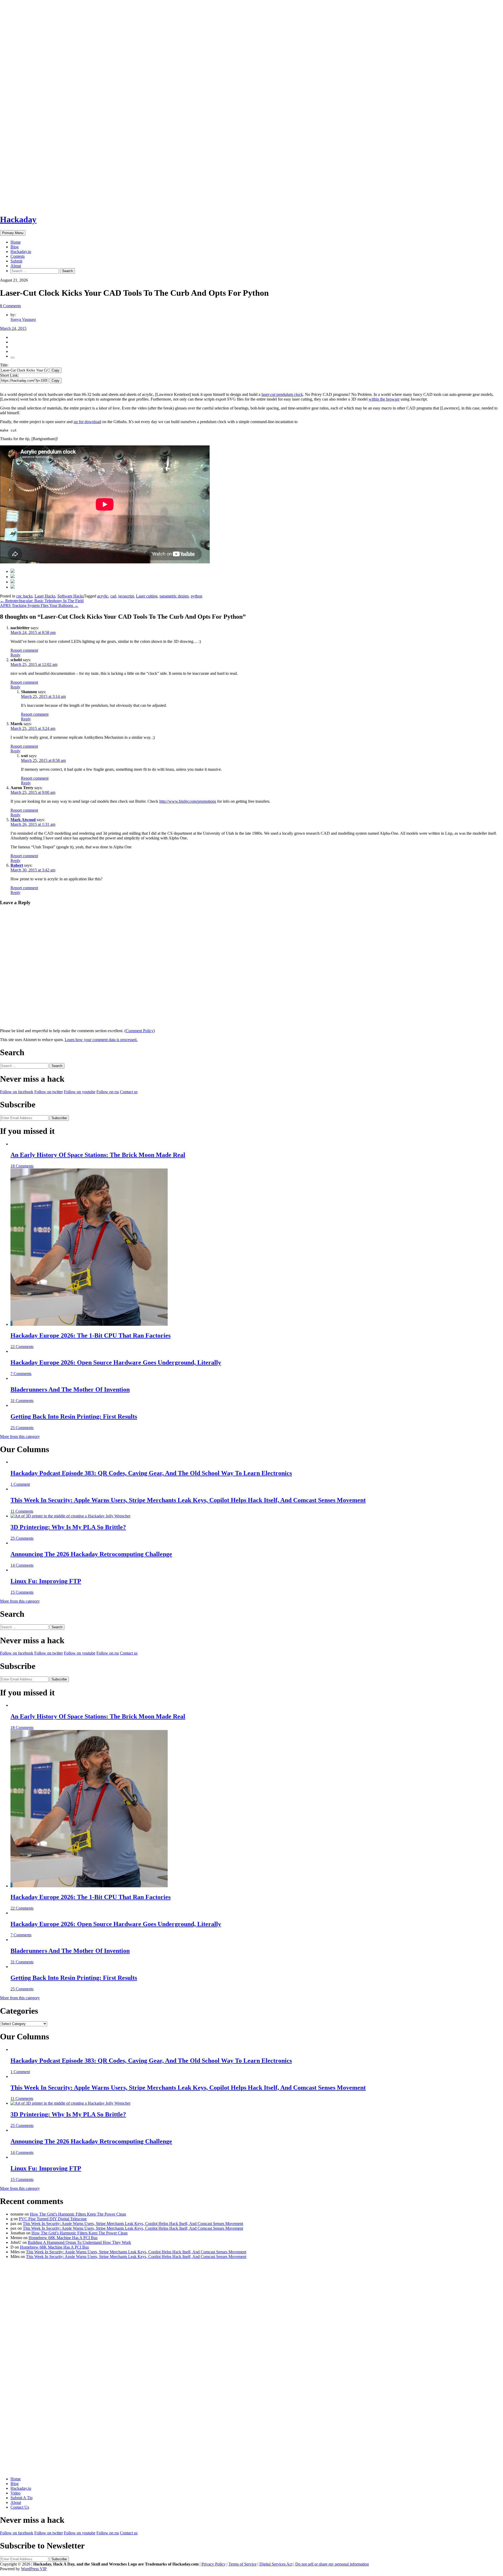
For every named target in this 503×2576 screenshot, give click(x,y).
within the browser (384, 399)
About (16, 266)
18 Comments (22, 1166)
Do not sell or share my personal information (332, 2564)
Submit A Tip (21, 2498)
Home (16, 242)
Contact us (129, 1092)
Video (15, 2493)
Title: (4, 365)
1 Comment (20, 1484)
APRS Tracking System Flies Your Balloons (39, 605)
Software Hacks (71, 596)
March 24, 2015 (13, 328)
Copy (56, 370)
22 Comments (22, 1347)
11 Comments (22, 1511)
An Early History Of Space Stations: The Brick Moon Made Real (98, 1155)
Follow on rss (108, 1092)
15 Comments (22, 1592)
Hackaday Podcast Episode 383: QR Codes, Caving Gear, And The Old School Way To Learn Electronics (151, 1473)
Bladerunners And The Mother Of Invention (70, 1389)
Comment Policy (140, 1031)
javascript (126, 596)
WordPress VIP (34, 2569)
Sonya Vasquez (23, 319)
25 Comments (22, 1428)
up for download (87, 422)
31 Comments (22, 1401)
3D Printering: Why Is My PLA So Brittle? (68, 1527)
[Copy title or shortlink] (13, 358)
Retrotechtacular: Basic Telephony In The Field (42, 601)
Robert (17, 865)
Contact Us (20, 2507)
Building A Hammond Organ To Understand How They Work (79, 2242)
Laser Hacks (45, 596)
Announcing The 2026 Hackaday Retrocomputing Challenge (91, 1554)
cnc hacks (24, 596)
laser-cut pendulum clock (282, 394)
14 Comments (22, 1565)
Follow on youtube (80, 1092)
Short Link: (9, 375)
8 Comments (10, 306)
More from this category (20, 1437)
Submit (16, 261)
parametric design (174, 596)
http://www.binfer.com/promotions (188, 801)
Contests (18, 256)
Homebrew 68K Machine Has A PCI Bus (63, 2238)
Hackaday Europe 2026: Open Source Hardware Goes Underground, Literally (116, 1362)
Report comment (24, 650)
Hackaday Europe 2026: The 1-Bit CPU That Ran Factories (91, 1335)
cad (113, 596)
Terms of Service (242, 2564)
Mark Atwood (23, 820)
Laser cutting (147, 596)
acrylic (103, 596)
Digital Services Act (276, 2564)
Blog (15, 247)
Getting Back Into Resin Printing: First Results (74, 1416)
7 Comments (21, 1374)
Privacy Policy (214, 2564)
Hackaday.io (21, 252)
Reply (15, 655)
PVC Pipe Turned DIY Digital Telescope (53, 2219)
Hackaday (18, 219)
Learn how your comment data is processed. (101, 1040)
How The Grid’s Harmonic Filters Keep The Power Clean (78, 2214)
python (196, 596)
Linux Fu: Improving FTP (46, 1581)
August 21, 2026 (14, 280)
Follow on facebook (17, 1092)
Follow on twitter (49, 1092)
